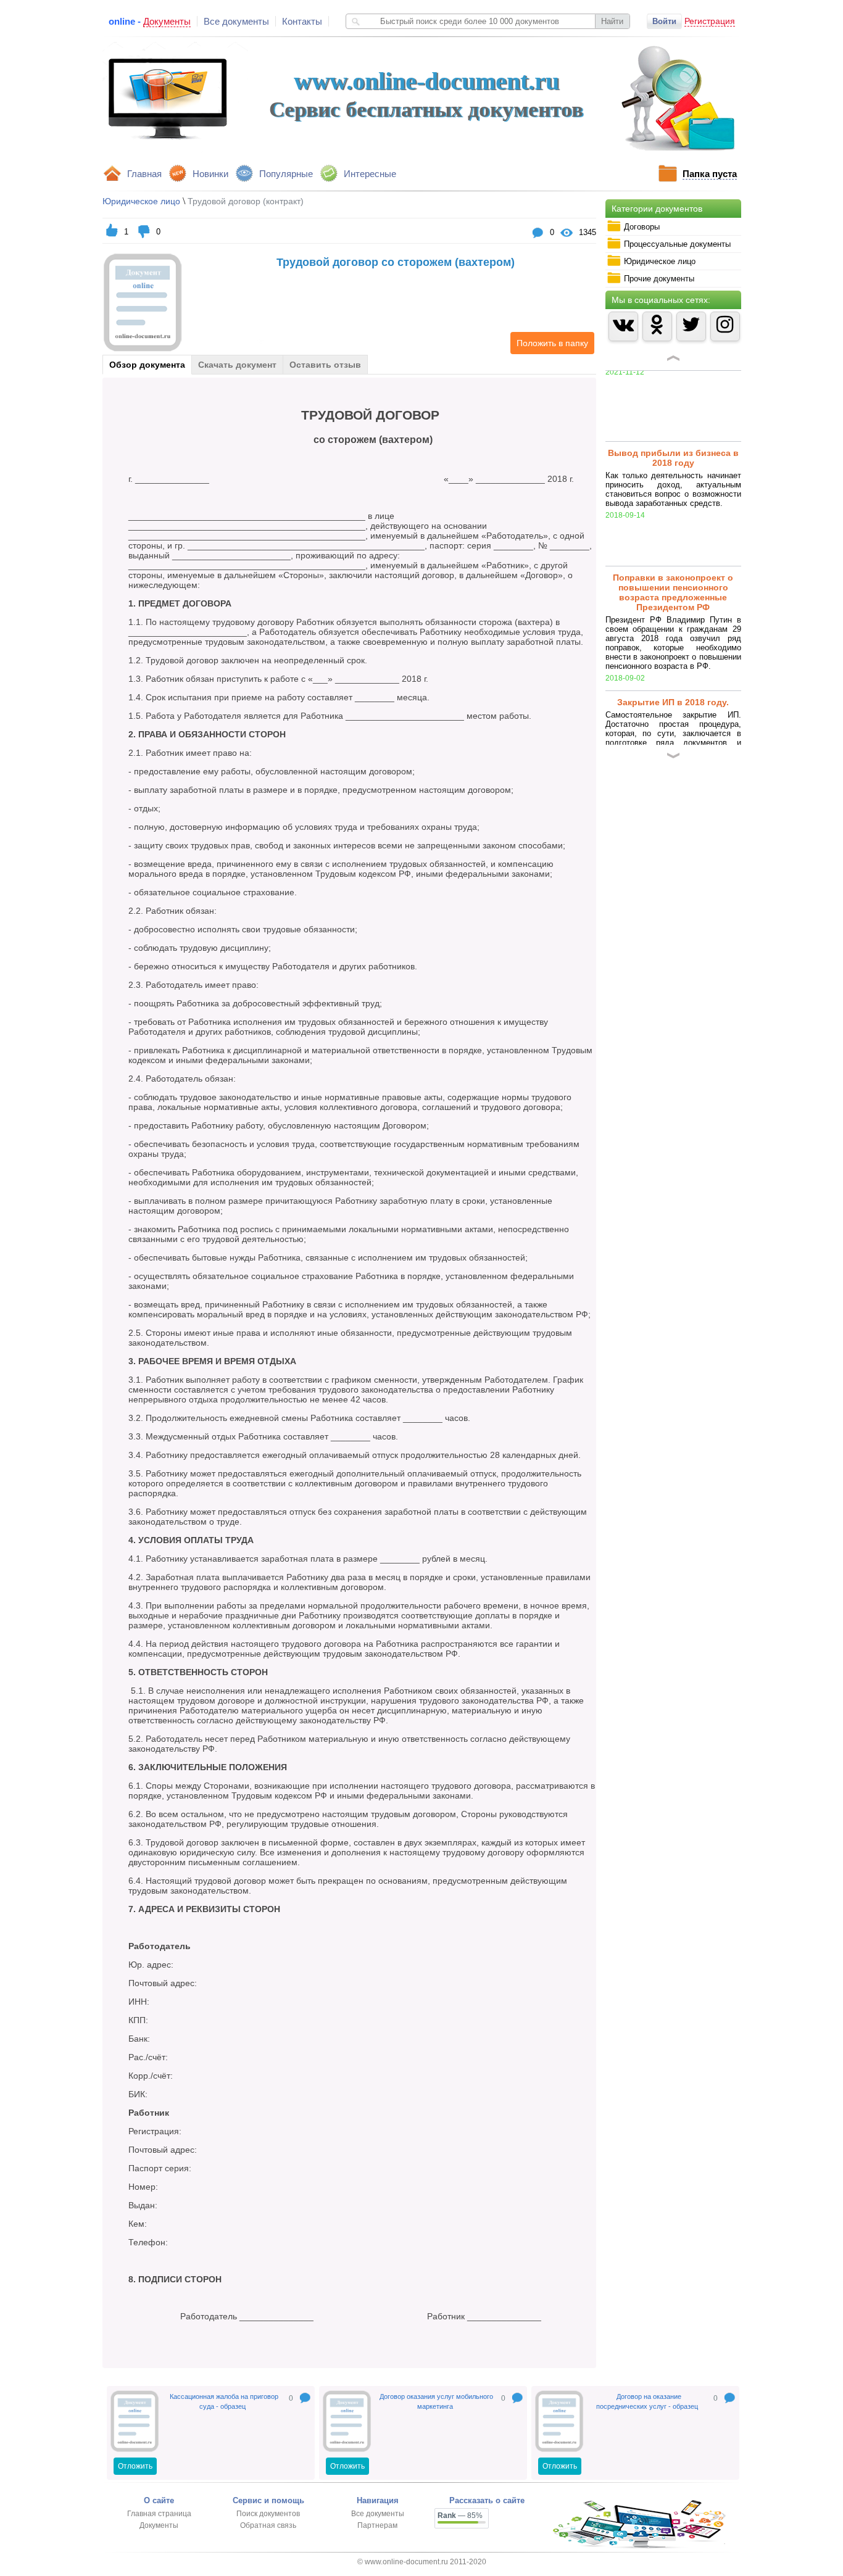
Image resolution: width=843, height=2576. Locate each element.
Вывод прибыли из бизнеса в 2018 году (673, 387)
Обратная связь (268, 2525)
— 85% (460, 2516)
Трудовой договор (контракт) (246, 201)
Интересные (370, 174)
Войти (664, 21)
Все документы (236, 21)
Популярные (286, 174)
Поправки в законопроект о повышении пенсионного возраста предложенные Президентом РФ (673, 521)
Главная (144, 174)
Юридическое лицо (141, 201)
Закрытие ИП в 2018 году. (673, 631)
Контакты (302, 21)
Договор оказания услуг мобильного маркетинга (436, 2401)
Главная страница (159, 2514)
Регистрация (710, 21)
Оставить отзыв (325, 365)
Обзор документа (147, 365)
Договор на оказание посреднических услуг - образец (647, 2401)
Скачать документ (237, 365)
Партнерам (377, 2525)
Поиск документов (268, 2514)
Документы (159, 2525)
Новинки (210, 174)
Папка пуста (710, 174)
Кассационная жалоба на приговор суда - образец (224, 2401)
